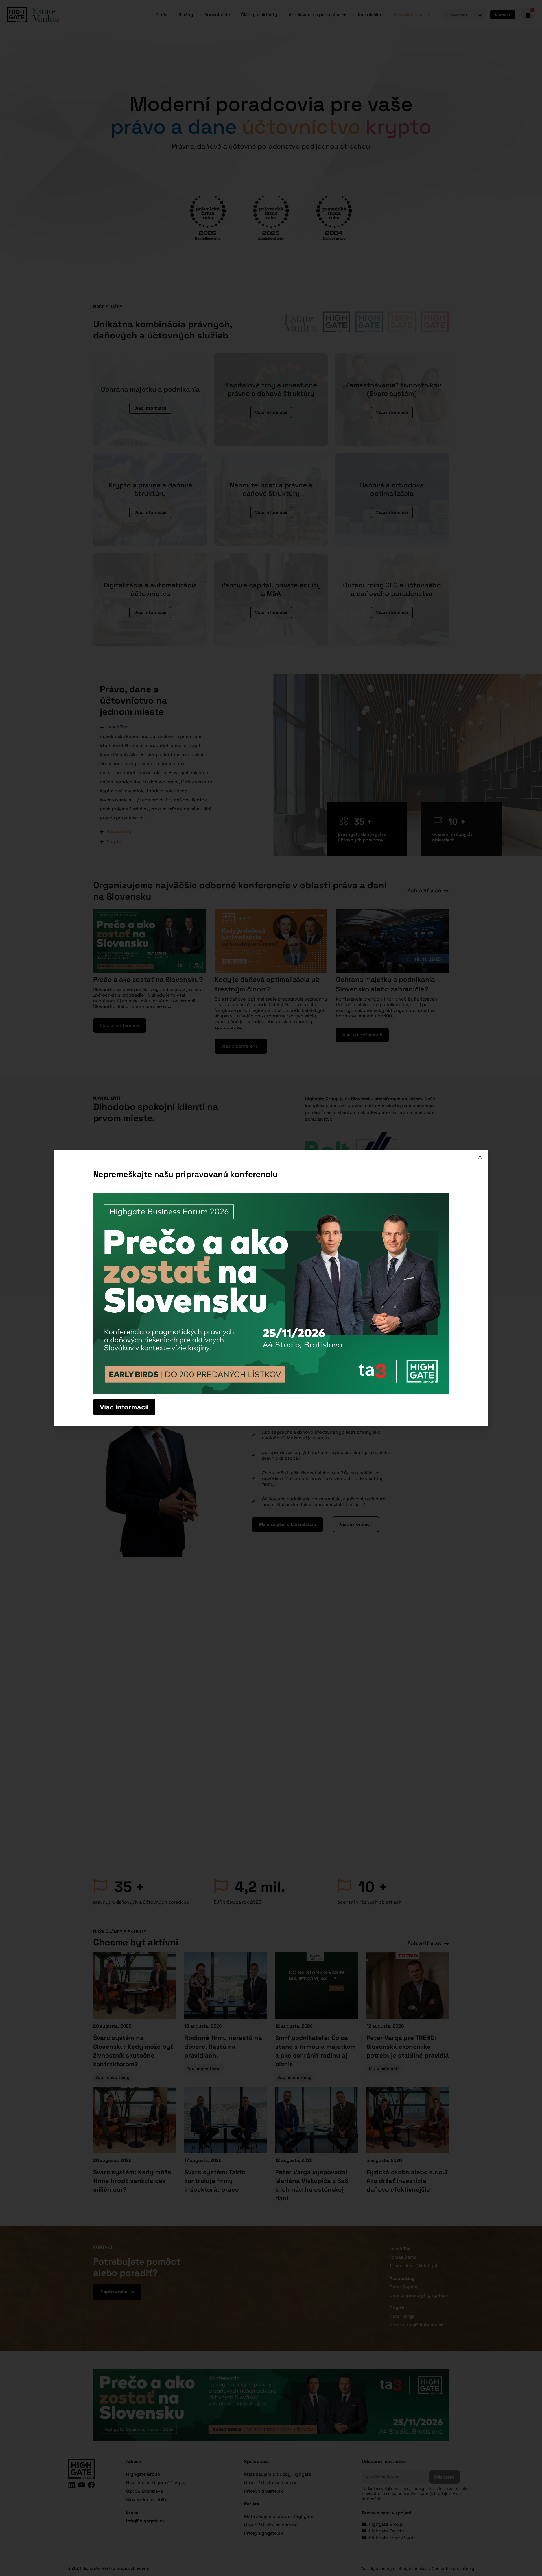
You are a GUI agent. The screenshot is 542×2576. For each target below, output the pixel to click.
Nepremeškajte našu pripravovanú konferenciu (185, 1174)
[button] (480, 1157)
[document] (271, 1288)
